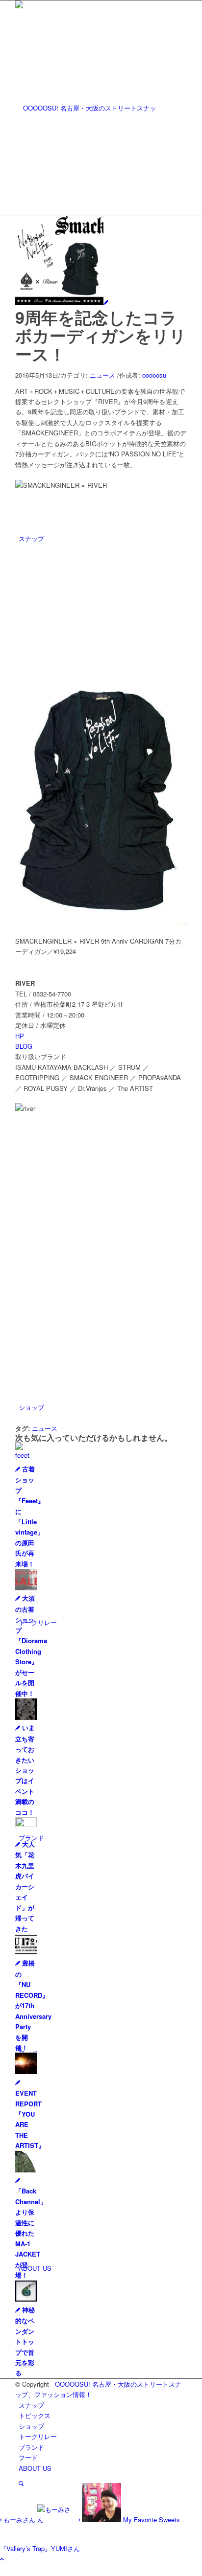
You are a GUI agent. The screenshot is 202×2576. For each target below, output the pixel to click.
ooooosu (154, 375)
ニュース (102, 375)
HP (20, 1036)
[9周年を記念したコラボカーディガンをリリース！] (62, 302)
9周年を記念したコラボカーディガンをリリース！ (101, 335)
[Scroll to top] (2, 2559)
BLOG (24, 1046)
